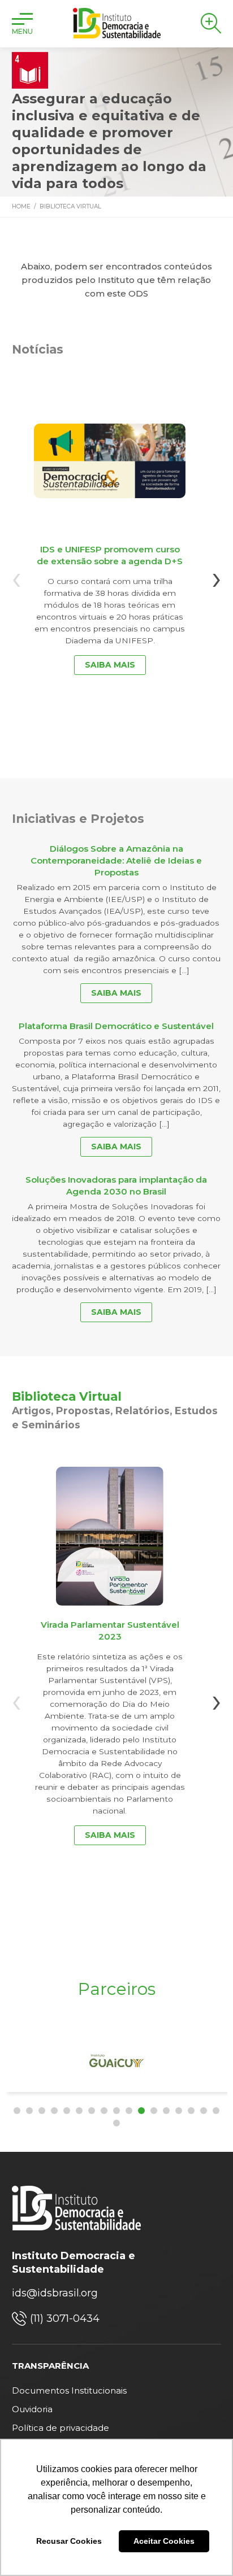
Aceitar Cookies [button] (164, 2541)
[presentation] (16, 577)
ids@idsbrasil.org (55, 2293)
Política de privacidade (61, 2428)
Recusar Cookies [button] (69, 2541)
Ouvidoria (32, 2409)
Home (21, 206)
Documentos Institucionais (69, 2390)
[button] (17, 2111)
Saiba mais (110, 665)
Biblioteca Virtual (70, 206)
